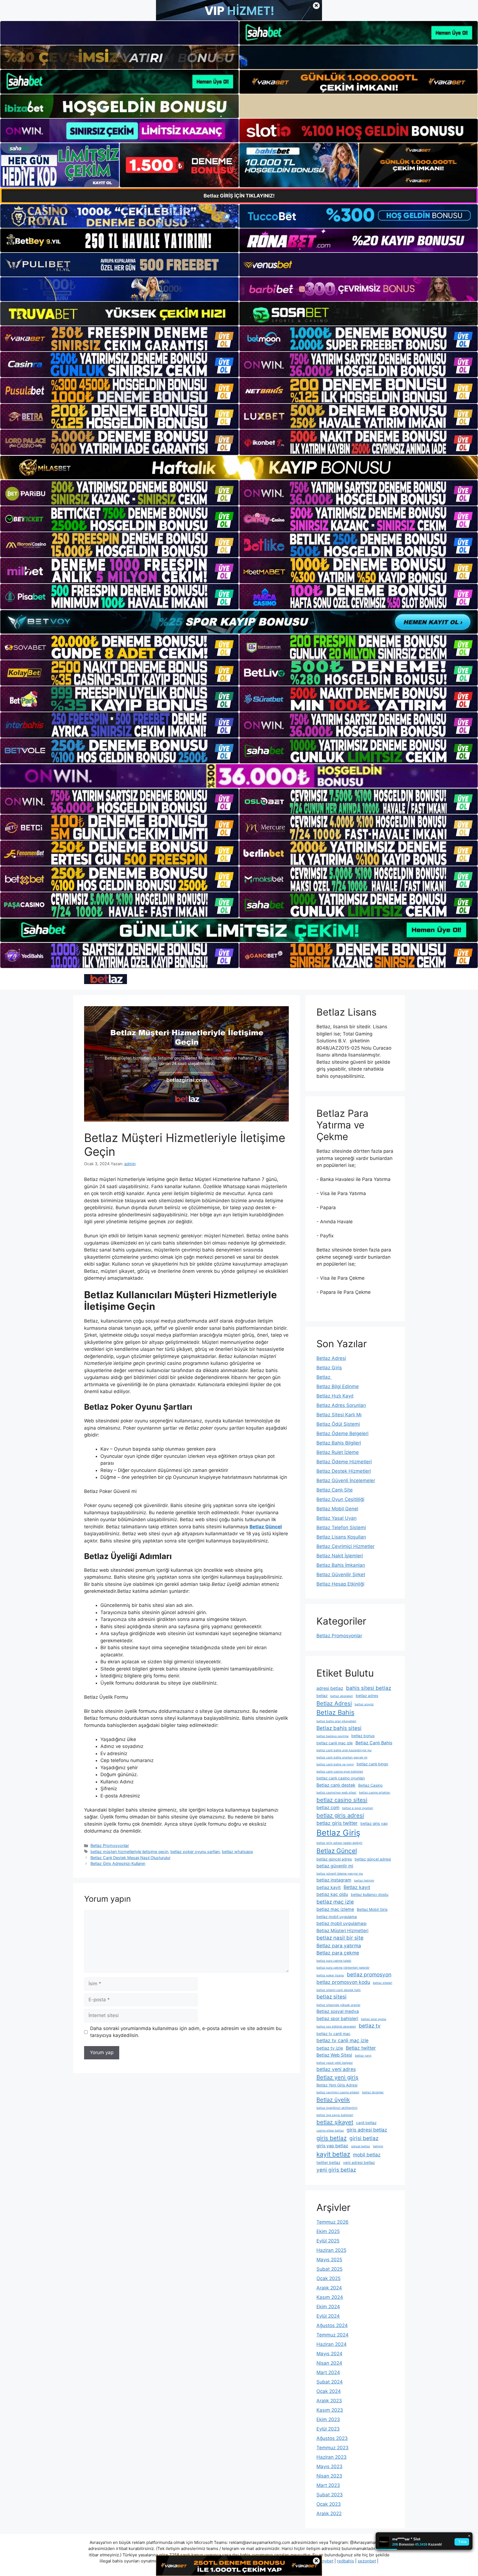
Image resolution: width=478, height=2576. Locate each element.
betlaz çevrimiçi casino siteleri (338, 2092)
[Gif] (239, 468)
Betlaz (324, 1377)
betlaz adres (367, 1696)
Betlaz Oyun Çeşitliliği (340, 1499)
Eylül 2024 (328, 2316)
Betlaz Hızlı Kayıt (335, 1396)
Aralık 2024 (329, 2288)
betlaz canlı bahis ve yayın (335, 1764)
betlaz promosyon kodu (343, 1982)
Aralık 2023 (329, 2401)
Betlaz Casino (370, 1785)
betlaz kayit (329, 1887)
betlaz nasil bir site (340, 1938)
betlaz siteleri (383, 1983)
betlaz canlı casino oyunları (341, 1778)
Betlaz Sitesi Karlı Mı (339, 1415)
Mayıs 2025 (329, 2260)
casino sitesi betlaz (330, 2131)
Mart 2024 (328, 2372)
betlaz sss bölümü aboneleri (336, 2027)
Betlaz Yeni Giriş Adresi (337, 2085)
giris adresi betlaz (367, 2130)
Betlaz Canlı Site (335, 1490)
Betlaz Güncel (337, 1851)
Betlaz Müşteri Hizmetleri (342, 1931)
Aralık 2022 (329, 2513)
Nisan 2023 (329, 2476)
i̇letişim (378, 2146)
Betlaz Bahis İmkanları (341, 1565)
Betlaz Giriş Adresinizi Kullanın (118, 1863)
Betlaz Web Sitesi (334, 2055)
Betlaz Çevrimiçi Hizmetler (345, 1546)
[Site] (119, 339)
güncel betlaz (361, 2146)
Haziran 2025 (331, 2250)
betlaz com (328, 1808)
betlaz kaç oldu (332, 1894)
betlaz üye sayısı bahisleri (335, 2115)
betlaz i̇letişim (364, 1881)
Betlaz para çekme (338, 1953)
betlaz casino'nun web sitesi (336, 1793)
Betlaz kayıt (357, 1887)
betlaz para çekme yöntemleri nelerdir (343, 1968)
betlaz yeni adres (336, 2069)
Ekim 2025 (328, 2231)
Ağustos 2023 (332, 2438)
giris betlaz (332, 2138)
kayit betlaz (333, 2154)
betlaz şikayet (335, 2122)
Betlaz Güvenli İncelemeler (346, 1480)
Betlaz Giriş (329, 1368)
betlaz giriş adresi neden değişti (339, 1843)
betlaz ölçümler (373, 2092)
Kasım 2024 (330, 2297)
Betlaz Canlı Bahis (374, 1743)
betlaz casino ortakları (375, 1793)
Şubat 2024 (330, 2382)
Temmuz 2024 (332, 2335)
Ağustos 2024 (332, 2325)
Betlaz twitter (361, 2048)
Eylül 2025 (328, 2241)
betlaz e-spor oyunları (358, 1808)
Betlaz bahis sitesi (339, 1728)
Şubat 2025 (329, 2269)
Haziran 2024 (332, 2344)
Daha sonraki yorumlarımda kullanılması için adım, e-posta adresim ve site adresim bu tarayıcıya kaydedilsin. (186, 2032)
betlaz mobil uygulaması (341, 1923)
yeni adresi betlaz (359, 2163)
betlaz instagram (334, 1880)
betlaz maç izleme (335, 1909)
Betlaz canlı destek (336, 1785)
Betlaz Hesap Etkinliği (340, 1584)
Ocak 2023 (329, 2504)
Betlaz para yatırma (339, 1946)
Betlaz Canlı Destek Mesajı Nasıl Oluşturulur (130, 1858)
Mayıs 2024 (329, 2354)
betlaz (322, 1696)
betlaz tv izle (330, 2048)
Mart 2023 (328, 2485)
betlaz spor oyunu (374, 2019)
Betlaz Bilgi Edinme (338, 1386)
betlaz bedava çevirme (332, 1736)
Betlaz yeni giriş (337, 2077)
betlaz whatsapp (237, 1852)
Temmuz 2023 (332, 2448)
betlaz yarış (363, 2056)
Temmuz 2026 (332, 2222)
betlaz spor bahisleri (337, 2019)
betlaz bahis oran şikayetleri (336, 1721)
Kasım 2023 (330, 2410)
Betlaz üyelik (333, 2100)
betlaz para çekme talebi (334, 1961)
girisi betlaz (364, 2138)
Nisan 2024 (329, 2363)
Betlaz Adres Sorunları (341, 1405)
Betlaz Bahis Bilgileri (339, 1443)
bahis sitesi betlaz (369, 1688)
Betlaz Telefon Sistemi (341, 1528)
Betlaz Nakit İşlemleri (340, 1556)
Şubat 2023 (330, 2495)
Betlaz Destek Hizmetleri (344, 1471)
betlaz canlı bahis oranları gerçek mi (342, 1757)
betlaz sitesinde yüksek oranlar (338, 2005)
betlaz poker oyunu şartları (195, 1852)
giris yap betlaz (332, 2146)
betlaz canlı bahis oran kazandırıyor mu (344, 1750)
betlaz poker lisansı (330, 1975)
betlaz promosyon (369, 1975)
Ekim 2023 (328, 2419)
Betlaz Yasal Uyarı (337, 1518)
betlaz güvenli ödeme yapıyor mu (340, 1874)
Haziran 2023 (332, 2457)
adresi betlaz (330, 1688)
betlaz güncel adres (334, 1859)
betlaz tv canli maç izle (342, 2040)
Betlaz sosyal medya (338, 2011)
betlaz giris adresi (340, 1815)
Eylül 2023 (328, 2429)
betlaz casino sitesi (342, 1800)
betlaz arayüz (364, 1704)
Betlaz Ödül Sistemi (338, 1424)
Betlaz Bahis (335, 1712)
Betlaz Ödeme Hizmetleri (344, 1462)
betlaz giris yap (374, 1823)
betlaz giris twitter (337, 1823)
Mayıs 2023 (329, 2466)
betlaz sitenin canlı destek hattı (339, 1990)
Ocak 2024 (329, 2391)
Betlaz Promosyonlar (110, 1845)
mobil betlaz (367, 2155)
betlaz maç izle (335, 1902)
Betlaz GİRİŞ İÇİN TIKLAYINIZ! (239, 196)
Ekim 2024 (328, 2307)
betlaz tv (370, 2026)
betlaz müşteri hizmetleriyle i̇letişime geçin (129, 1852)
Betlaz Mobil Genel (337, 1509)
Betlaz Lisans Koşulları (341, 1537)
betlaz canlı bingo (372, 1764)
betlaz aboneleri (342, 1696)
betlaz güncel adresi (373, 1859)
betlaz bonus (363, 1736)
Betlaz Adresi (331, 1358)
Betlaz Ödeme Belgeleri (342, 1433)
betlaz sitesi (332, 1997)
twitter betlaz (328, 2163)
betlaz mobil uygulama (337, 1917)
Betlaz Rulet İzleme (338, 1452)
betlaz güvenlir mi (335, 1866)
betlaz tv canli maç (333, 2034)
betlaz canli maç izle (335, 1743)
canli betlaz (366, 2123)
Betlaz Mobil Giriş (372, 1909)
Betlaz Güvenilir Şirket (341, 1575)
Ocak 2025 (328, 2278)
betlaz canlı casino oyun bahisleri (340, 1772)
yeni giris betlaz (336, 2170)
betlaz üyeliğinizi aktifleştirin (337, 2108)
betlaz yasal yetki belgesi (335, 2063)
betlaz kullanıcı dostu (370, 1895)
